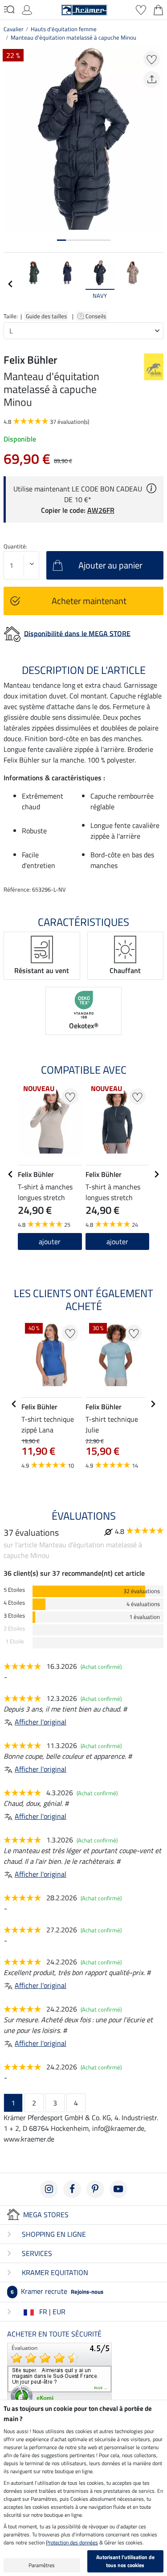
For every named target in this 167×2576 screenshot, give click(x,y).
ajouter (50, 1241)
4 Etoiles (14, 1603)
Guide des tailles (46, 316)
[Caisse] (158, 9)
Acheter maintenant (89, 601)
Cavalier (14, 29)
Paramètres (42, 2565)
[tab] (61, 240)
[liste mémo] (141, 9)
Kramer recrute (57, 2291)
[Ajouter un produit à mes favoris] (152, 59)
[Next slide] (156, 284)
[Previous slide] (11, 284)
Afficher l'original (41, 1722)
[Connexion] (27, 9)
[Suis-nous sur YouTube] (118, 2189)
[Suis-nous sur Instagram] (49, 2189)
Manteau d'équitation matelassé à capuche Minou (73, 37)
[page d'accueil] (84, 9)
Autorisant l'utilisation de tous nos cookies (125, 2561)
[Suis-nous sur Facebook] (72, 2189)
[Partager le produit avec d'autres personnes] (152, 79)
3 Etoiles (14, 1616)
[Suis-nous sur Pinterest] (95, 2189)
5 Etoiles (14, 1590)
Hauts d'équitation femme (64, 29)
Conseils (96, 316)
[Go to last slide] (11, 1174)
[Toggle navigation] (9, 9)
